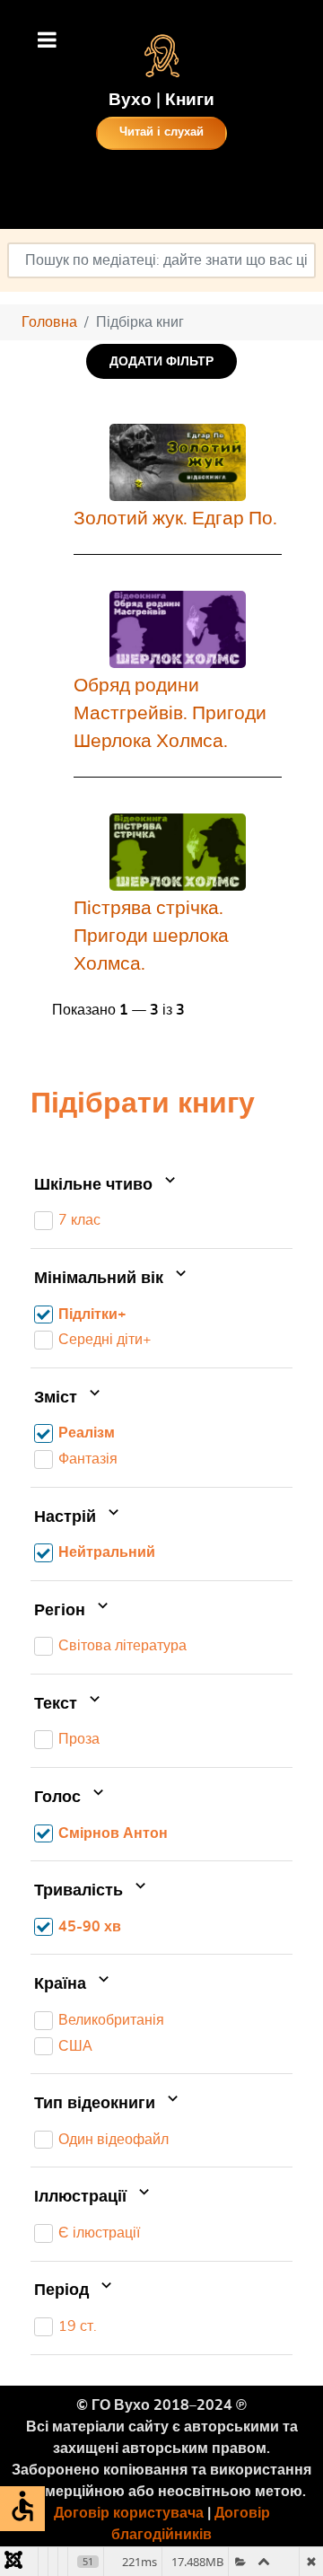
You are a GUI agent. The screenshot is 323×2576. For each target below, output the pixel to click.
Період (64, 2290)
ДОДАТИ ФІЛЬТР (161, 361)
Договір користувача (129, 2513)
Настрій (67, 1517)
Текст (58, 1704)
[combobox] (161, 260)
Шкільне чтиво (96, 1185)
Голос (60, 1798)
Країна (62, 1984)
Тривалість (81, 1891)
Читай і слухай (161, 132)
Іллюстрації (83, 2197)
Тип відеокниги (97, 2104)
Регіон (62, 1611)
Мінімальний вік (101, 1279)
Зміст (58, 1398)
